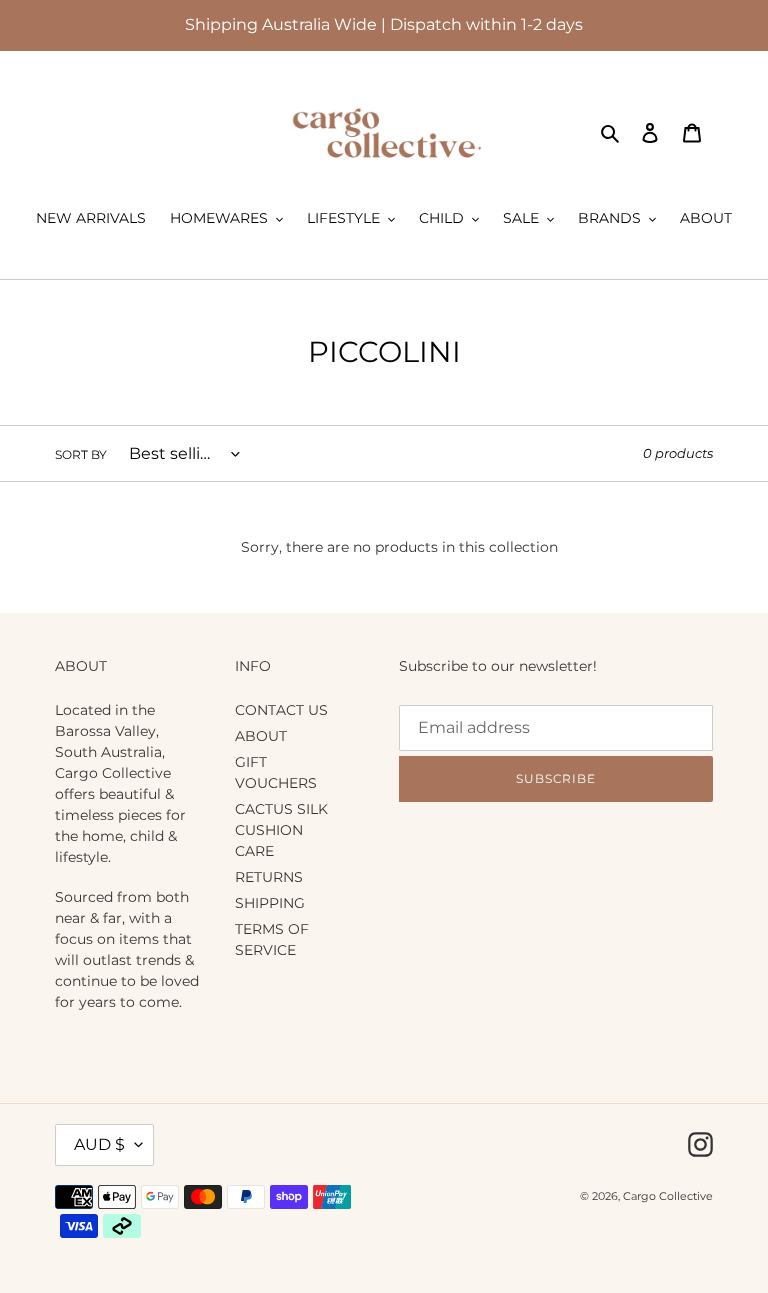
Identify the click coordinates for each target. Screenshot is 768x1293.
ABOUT (261, 736)
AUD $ (99, 1144)
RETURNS (269, 877)
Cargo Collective (668, 1196)
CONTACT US (281, 710)
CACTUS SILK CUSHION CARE (281, 830)
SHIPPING (270, 903)
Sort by (81, 454)
